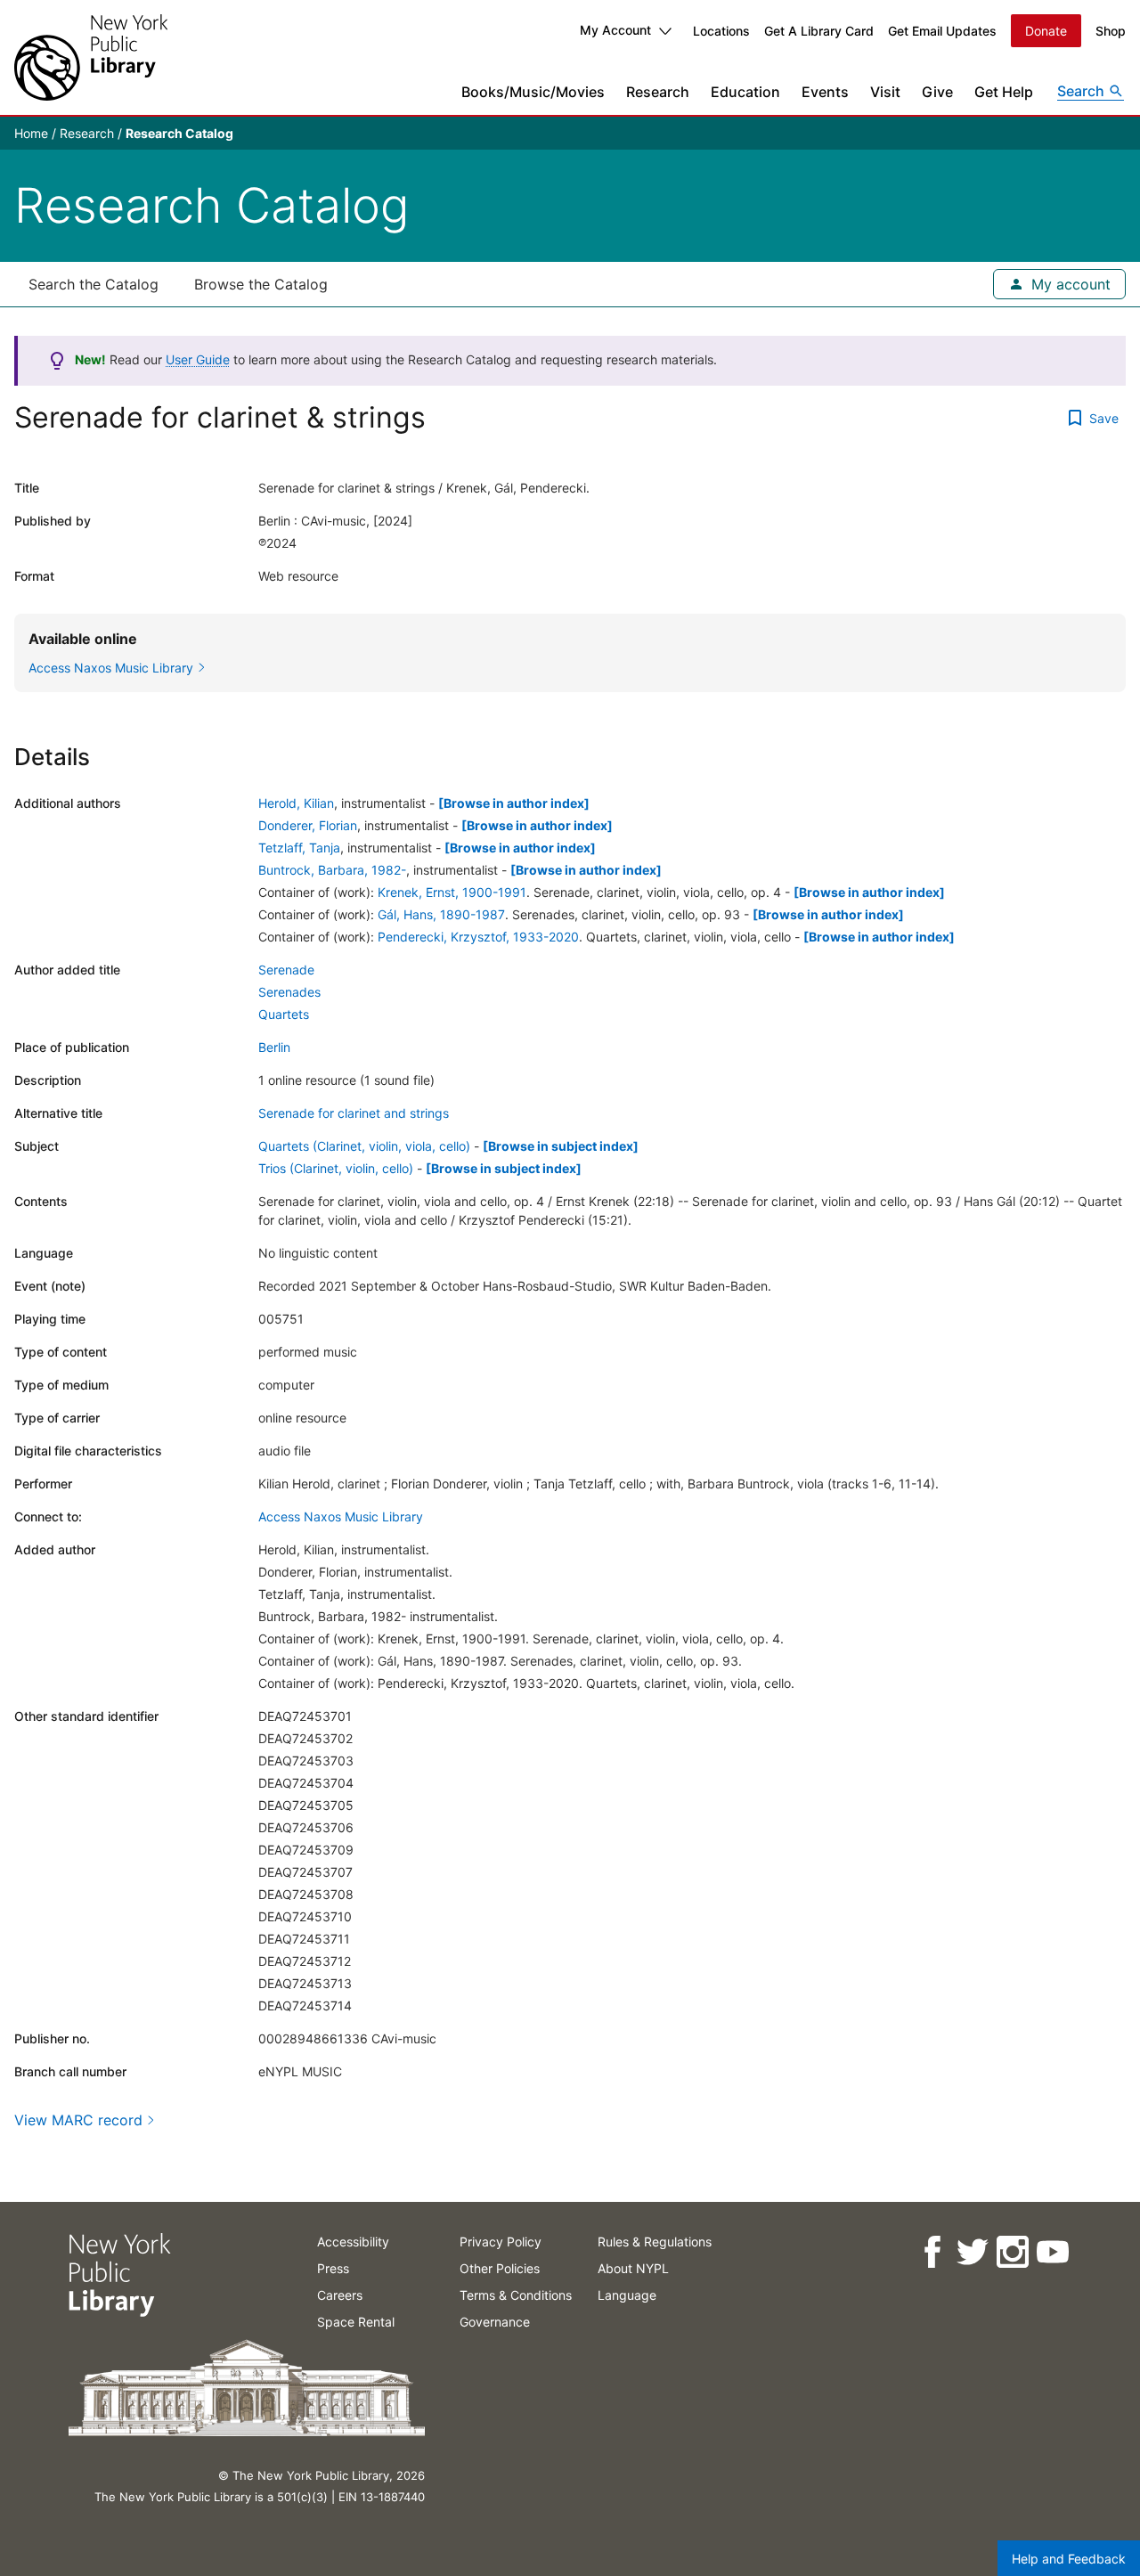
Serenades (289, 992)
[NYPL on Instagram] (1011, 2252)
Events (825, 92)
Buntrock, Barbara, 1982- (332, 870)
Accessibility (353, 2242)
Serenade (286, 970)
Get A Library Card (819, 31)
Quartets (284, 1014)
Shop (1111, 31)
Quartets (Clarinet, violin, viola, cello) (364, 1146)
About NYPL (633, 2268)
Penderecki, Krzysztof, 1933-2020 (478, 937)
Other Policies (500, 2268)
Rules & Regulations (655, 2242)
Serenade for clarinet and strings (354, 1113)
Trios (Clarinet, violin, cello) (336, 1168)
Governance (495, 2322)
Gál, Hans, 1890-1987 (441, 914)
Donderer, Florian (308, 825)
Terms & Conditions (516, 2295)
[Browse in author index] (514, 803)
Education (745, 92)
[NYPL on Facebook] (931, 2252)
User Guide (198, 359)
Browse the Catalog (261, 284)
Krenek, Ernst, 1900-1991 (452, 892)
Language (627, 2295)
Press (333, 2268)
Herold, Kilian (296, 803)
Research (658, 92)
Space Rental (356, 2322)
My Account (615, 30)
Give (937, 92)
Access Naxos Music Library (341, 1516)
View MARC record (78, 2120)
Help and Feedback (1069, 2559)
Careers (340, 2295)
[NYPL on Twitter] (971, 2252)
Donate (1046, 31)
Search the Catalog (94, 284)
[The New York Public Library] (91, 57)
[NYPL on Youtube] (1051, 2252)
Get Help (1004, 92)
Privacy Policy (501, 2242)
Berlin (274, 1047)
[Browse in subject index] (561, 1146)
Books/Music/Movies (533, 92)
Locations (721, 31)
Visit (885, 92)
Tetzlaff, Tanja (299, 848)
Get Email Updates (942, 31)
